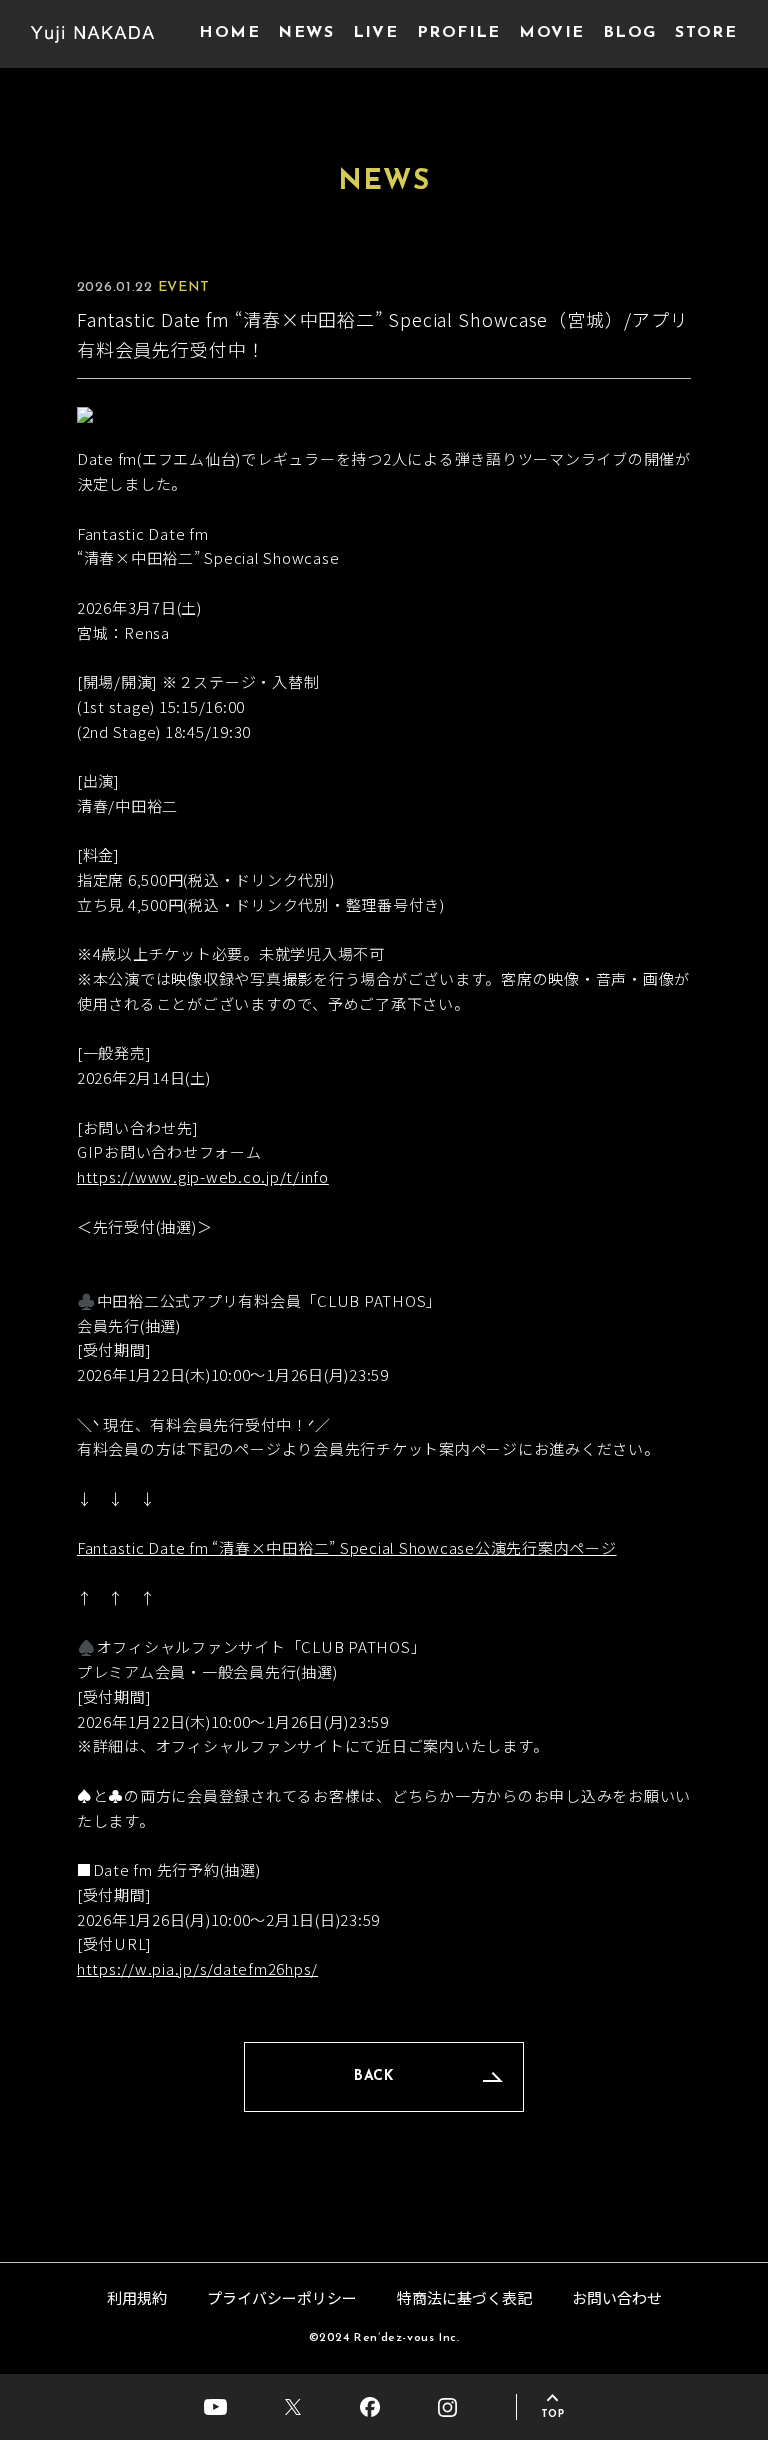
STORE (706, 33)
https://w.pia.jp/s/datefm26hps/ (197, 1968)
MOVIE (551, 33)
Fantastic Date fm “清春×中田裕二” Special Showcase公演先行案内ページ (347, 1547)
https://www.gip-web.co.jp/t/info (203, 1176)
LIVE (376, 33)
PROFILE (459, 33)
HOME (229, 33)
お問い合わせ (617, 2297)
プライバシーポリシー (282, 2297)
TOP (553, 2414)
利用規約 (137, 2297)
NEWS (306, 33)
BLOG (630, 33)
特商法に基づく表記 (464, 2297)
